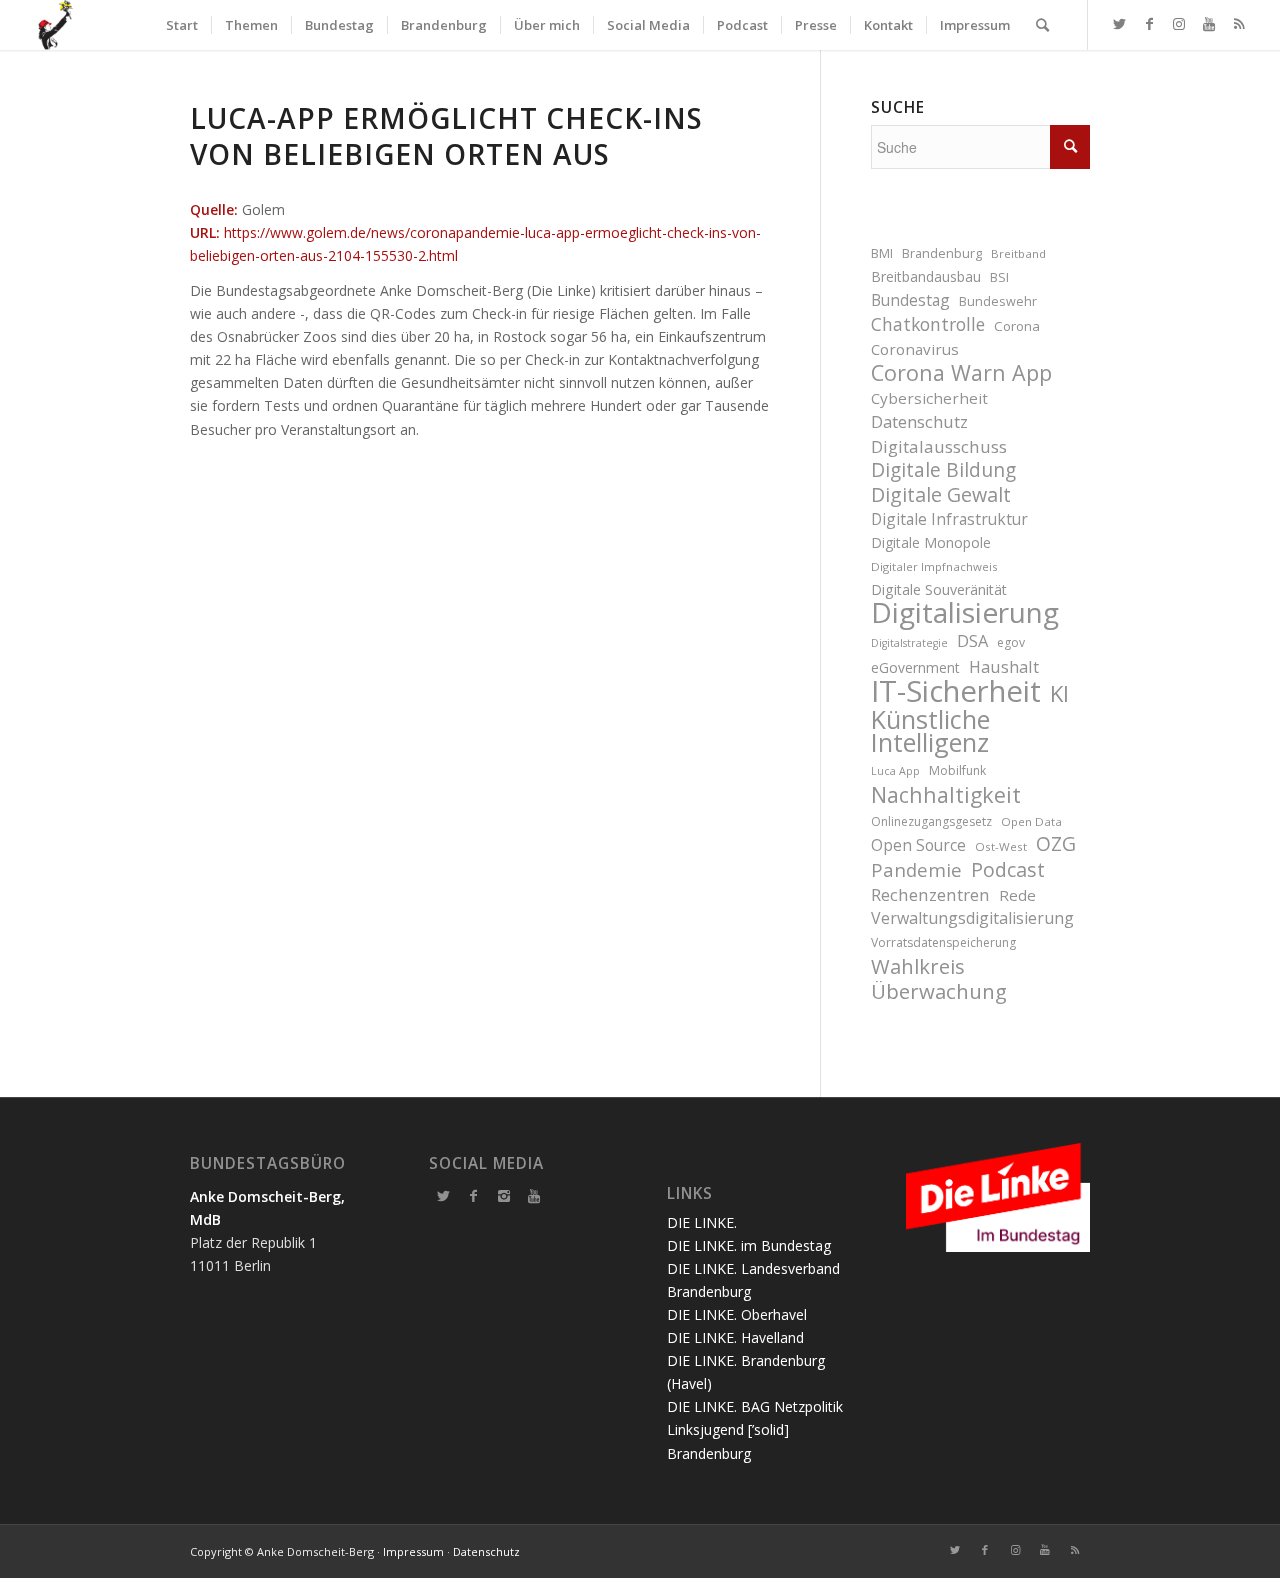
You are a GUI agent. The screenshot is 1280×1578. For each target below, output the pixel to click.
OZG (1056, 844)
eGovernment (915, 667)
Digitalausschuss (939, 446)
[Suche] (1042, 25)
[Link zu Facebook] (1149, 24)
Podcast (1008, 869)
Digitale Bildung (943, 470)
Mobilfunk (957, 770)
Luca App (895, 771)
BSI (999, 277)
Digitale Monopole (931, 542)
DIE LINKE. (702, 1222)
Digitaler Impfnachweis (934, 566)
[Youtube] (534, 1196)
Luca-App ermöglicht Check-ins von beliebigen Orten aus (446, 136)
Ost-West (1001, 846)
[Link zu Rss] (1239, 24)
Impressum (413, 1551)
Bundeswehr (998, 301)
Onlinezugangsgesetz (931, 821)
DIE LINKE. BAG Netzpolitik (755, 1406)
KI (1059, 693)
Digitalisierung (965, 612)
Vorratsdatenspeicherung (943, 942)
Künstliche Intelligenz (930, 731)
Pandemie (916, 869)
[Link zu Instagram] (1179, 24)
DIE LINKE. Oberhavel (737, 1314)
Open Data (1031, 821)
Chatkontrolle (928, 324)
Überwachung (939, 991)
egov (1011, 642)
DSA (972, 640)
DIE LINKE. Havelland (735, 1337)
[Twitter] (444, 1196)
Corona (1017, 326)
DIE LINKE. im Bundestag (749, 1245)
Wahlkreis (918, 966)
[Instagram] (504, 1196)
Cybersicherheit (929, 398)
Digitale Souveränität (939, 589)
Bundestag (910, 300)
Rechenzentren (930, 894)
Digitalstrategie (909, 643)
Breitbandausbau (926, 276)
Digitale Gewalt (941, 494)
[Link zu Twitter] (1119, 24)
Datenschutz (919, 421)
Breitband (1018, 253)
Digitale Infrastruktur (949, 519)
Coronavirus (915, 349)
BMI (882, 253)
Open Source (918, 845)
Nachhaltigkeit (946, 794)
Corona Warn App (961, 372)
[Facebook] (474, 1196)
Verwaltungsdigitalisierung (972, 918)
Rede (1017, 895)
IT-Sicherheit (956, 691)
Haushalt (1004, 666)
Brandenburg (942, 253)
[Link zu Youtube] (1209, 24)
